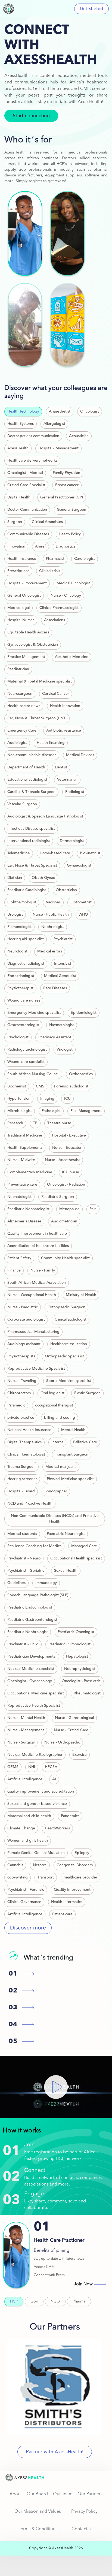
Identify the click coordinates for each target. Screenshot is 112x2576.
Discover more (28, 1928)
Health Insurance (22, 559)
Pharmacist (55, 559)
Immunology (46, 1583)
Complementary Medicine (30, 1172)
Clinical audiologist (71, 1319)
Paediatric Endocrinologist (30, 1607)
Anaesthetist (60, 411)
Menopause (69, 1209)
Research (15, 1123)
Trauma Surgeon (21, 1467)
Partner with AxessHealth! (55, 2452)
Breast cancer (67, 485)
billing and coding (60, 1418)
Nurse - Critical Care (71, 1730)
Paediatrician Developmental (32, 1657)
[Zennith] (55, 2387)
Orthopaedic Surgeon (66, 1307)
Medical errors (50, 951)
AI (54, 1779)
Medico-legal (18, 608)
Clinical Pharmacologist (59, 608)
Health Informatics (67, 1902)
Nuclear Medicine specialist (31, 1669)
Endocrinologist (21, 976)
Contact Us (82, 2529)
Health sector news (24, 706)
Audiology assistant (24, 1344)
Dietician (15, 878)
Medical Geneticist (60, 976)
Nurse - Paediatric (23, 1307)
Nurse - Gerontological (74, 1718)
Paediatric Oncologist (76, 1632)
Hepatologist (77, 1657)
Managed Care (84, 1546)
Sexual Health (66, 1571)
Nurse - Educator (67, 1148)
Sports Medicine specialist (69, 1381)
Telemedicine (19, 853)
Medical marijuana (61, 1467)
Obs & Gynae (43, 878)
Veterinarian (67, 780)
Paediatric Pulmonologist (69, 1644)
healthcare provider (80, 1877)
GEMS (13, 1767)
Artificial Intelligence (25, 1779)
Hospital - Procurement (27, 583)
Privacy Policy (84, 2512)
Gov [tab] (34, 2301)
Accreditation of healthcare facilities (38, 1246)
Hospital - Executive (69, 1135)
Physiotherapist (20, 988)
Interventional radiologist (29, 841)
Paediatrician (18, 669)
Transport (46, 1877)
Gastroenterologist (23, 1025)
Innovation (16, 546)
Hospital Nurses (21, 620)
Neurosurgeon (20, 694)
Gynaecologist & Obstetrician (33, 645)
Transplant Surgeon (72, 1454)
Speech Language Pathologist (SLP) (38, 1595)
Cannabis (15, 1865)
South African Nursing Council (33, 1074)
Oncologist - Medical (25, 473)
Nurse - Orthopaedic (62, 1742)
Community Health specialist (65, 1258)
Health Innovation (65, 706)
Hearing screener (22, 1479)
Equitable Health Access (28, 632)
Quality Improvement (72, 1890)
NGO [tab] (55, 2301)
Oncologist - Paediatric (81, 1681)
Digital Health (19, 497)
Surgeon (15, 522)
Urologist (15, 915)
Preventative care (22, 1185)
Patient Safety (19, 1258)
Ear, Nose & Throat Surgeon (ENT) (37, 718)
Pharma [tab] (79, 2301)
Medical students (22, 1534)
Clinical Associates (47, 522)
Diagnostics (66, 546)
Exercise (80, 1755)
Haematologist (62, 1025)
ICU (67, 1099)
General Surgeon (71, 510)
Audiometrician (64, 1221)
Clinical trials (50, 571)
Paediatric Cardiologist (27, 890)
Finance (14, 1270)
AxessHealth (18, 448)
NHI (32, 1767)
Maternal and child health (29, 1816)
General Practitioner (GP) (62, 497)
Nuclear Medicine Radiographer (35, 1755)
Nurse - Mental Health (26, 1718)
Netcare (40, 1865)
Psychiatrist (63, 939)
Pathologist (51, 1111)
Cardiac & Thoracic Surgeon (31, 792)
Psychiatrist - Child (23, 1644)
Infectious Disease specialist (31, 829)
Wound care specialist (26, 1062)
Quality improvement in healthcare (37, 1234)
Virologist (65, 1050)
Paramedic (16, 1405)
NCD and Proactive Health (30, 1504)
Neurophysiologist (80, 1669)
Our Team (63, 2494)
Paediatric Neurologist (66, 1534)
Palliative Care (85, 1442)
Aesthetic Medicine (72, 657)
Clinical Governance (24, 1902)
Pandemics (70, 1816)
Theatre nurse (59, 1123)
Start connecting (31, 116)
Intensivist (63, 964)
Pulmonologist (19, 927)
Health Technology (23, 411)
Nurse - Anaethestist (62, 1160)
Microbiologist (20, 1111)
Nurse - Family (43, 1270)
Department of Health (26, 767)
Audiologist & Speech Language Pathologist (45, 816)
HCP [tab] (14, 2301)
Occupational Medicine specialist (36, 1693)
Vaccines (53, 902)
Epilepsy (82, 1853)
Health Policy (70, 534)
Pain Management (86, 1111)
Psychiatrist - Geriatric (26, 1571)
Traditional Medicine (25, 1135)
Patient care (62, 1914)
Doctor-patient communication (33, 436)
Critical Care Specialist (26, 485)
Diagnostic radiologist (26, 964)
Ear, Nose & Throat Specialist (32, 865)
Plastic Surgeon (87, 1393)
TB (35, 1123)
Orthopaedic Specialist (64, 1356)
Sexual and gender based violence (37, 1804)
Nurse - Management (26, 1730)
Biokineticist (90, 853)
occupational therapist (54, 1405)
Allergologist (54, 424)
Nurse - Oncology (66, 596)
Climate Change (21, 1828)
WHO (83, 915)
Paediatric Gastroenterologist (32, 1620)
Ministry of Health (81, 1295)
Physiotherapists (21, 1356)
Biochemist (17, 1086)
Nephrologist (53, 927)
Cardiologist (85, 559)
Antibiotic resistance (64, 731)
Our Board (37, 2494)
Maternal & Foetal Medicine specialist (40, 681)
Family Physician (66, 473)
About (16, 2494)
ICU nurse (71, 1172)
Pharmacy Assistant (55, 1037)
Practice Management (26, 657)
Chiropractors (19, 1393)
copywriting (18, 1877)
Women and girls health (28, 1841)
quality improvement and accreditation (41, 1792)
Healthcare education (69, 1344)
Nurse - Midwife (21, 1160)
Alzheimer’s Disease (24, 1221)
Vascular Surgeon (22, 804)
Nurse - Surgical (21, 1742)
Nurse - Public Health (51, 915)
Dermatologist (72, 841)
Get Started (91, 9)
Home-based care (55, 853)
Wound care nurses (24, 1000)
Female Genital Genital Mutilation (36, 1853)
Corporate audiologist (26, 1319)
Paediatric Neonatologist (28, 1209)
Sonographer (56, 1491)
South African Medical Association (37, 1283)
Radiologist (75, 792)
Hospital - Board (21, 1491)
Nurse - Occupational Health (32, 1295)
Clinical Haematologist (26, 1454)
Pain (93, 1209)
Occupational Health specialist (76, 1558)
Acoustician (79, 436)
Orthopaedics (81, 1074)
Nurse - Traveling (22, 1381)
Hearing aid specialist (26, 939)
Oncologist (90, 411)
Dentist (61, 767)
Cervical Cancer (56, 694)
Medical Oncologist (73, 583)
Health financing (51, 743)
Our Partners (90, 2494)
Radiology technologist (27, 1050)
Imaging (47, 1099)
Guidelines (16, 1583)
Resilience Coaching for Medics (34, 1546)
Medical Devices (80, 755)
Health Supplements (25, 1148)
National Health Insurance (29, 1430)
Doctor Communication (27, 510)
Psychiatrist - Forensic (26, 1890)
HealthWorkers (57, 1828)
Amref (41, 546)
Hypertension (19, 1099)
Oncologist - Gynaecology (30, 1681)
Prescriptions (18, 571)
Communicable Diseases (28, 534)
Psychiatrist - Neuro (24, 1558)
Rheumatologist (87, 1693)
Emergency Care (22, 731)
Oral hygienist (52, 1393)
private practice (21, 1418)
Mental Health (73, 1430)
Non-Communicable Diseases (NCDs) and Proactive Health (55, 1519)
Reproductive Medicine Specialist (36, 1369)
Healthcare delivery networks (32, 461)
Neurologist (17, 951)
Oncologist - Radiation (66, 1185)
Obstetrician (66, 890)
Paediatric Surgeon (58, 1197)
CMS (40, 1086)
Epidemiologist (84, 1013)
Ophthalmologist (22, 902)
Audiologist (17, 743)
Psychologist (18, 1037)
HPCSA (51, 1767)
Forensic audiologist (71, 1086)
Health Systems (21, 424)
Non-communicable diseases (32, 755)
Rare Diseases (55, 988)
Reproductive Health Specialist (34, 1706)
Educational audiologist (27, 780)
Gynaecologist (79, 865)
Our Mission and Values (38, 2512)
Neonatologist (19, 1197)
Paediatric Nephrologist (28, 1632)
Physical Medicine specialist (70, 1479)
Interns (57, 1442)
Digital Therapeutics (24, 1442)
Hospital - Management (58, 448)
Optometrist (81, 902)
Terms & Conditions (38, 2529)
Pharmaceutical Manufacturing (33, 1332)
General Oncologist (24, 596)
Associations (55, 620)
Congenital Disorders (75, 1865)
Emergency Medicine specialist (34, 1013)
